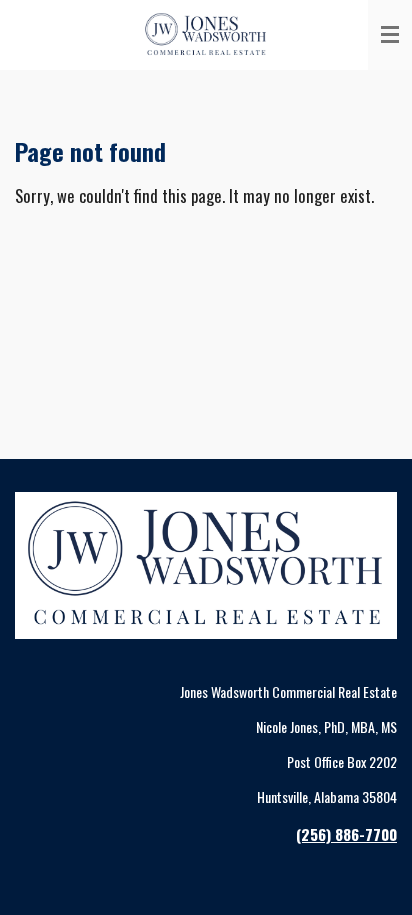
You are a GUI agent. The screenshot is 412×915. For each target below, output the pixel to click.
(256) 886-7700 (346, 834)
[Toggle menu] (390, 35)
